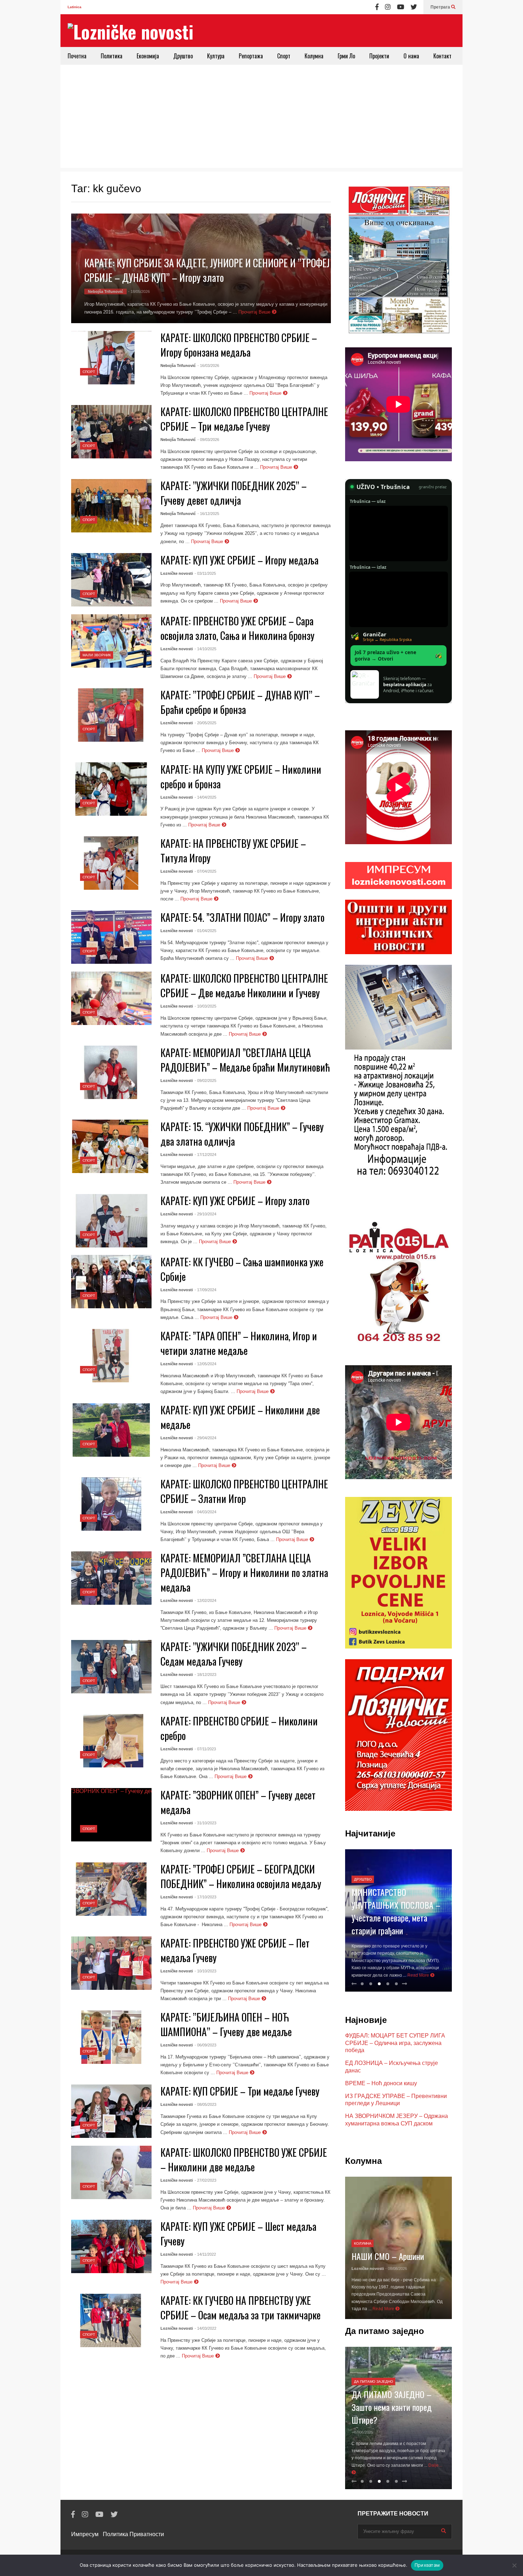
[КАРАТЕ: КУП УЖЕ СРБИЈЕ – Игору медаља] (111, 580)
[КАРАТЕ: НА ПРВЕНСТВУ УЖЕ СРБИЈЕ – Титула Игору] (111, 863)
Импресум (85, 2534)
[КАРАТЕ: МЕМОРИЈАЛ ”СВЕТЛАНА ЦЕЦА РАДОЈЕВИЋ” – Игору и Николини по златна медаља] (111, 1578)
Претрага (441, 7)
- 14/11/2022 (205, 2254)
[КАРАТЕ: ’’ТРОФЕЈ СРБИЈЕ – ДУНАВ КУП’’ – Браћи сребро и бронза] (111, 715)
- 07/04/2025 (205, 871)
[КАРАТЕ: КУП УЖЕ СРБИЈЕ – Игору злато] (111, 1221)
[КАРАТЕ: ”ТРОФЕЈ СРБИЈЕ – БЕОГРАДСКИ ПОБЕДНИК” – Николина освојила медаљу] (111, 1889)
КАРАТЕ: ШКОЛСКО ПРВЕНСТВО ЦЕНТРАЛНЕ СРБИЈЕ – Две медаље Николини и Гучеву (244, 985)
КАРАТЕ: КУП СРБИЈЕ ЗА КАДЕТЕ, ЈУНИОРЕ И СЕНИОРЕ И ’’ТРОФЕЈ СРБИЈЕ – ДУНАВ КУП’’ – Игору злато (207, 270)
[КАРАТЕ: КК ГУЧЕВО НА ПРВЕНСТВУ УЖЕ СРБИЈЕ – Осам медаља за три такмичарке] (111, 2320)
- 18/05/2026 (139, 291)
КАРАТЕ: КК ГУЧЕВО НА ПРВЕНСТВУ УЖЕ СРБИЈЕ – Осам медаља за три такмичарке (241, 2308)
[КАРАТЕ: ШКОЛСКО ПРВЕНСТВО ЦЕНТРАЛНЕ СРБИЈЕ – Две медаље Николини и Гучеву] (111, 998)
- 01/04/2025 (205, 931)
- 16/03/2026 (208, 366)
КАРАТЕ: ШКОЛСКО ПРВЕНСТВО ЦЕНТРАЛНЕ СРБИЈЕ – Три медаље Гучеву (244, 419)
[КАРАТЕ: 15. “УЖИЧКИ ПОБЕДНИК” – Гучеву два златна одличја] (111, 1146)
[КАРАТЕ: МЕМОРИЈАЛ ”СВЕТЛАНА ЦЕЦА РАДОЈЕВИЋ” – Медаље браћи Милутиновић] (111, 1072)
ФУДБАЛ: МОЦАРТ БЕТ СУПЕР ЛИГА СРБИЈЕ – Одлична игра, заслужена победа (395, 2043)
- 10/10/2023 (205, 1971)
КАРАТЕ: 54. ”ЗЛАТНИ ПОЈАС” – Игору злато (242, 917)
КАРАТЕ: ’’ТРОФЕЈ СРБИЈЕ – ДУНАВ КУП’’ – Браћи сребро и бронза (240, 702)
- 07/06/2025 (362, 2432)
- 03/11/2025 (205, 573)
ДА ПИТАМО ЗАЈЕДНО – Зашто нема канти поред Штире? (392, 2407)
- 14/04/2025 (205, 797)
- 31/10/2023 (205, 1823)
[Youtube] (401, 7)
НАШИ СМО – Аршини (388, 2256)
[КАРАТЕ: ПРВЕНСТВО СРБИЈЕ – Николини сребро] (111, 1741)
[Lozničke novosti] (131, 31)
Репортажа (251, 56)
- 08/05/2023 (205, 2104)
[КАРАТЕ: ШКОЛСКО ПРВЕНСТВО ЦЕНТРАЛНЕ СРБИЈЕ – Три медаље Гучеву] (111, 432)
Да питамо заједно (374, 2382)
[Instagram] (388, 7)
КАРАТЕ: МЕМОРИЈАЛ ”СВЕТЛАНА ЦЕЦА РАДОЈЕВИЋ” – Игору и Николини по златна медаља (244, 1573)
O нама (411, 56)
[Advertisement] (261, 118)
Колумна (314, 56)
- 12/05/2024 (205, 1364)
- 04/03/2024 (205, 1512)
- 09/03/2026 (208, 440)
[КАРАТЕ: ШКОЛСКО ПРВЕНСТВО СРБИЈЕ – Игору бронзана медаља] (111, 358)
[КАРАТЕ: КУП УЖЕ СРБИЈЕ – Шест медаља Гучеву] (111, 2246)
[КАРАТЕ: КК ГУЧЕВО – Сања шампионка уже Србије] (111, 1282)
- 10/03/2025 (205, 1006)
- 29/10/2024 (205, 1214)
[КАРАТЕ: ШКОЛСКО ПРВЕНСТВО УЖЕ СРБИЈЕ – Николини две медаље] (111, 2172)
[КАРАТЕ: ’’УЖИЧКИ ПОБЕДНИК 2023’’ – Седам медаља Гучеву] (111, 1667)
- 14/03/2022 (205, 2328)
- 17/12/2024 (205, 1155)
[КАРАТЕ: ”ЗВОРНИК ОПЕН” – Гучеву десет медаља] (111, 1815)
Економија (148, 56)
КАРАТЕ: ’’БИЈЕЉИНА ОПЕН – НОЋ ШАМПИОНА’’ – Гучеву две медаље (226, 2024)
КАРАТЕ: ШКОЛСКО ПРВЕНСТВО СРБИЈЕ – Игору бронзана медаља (239, 345)
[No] (514, 2565)
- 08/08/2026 (396, 2269)
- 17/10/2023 (205, 1897)
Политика (112, 56)
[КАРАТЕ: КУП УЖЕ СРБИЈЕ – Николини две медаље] (111, 1430)
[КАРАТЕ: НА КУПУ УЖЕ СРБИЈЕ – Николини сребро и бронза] (111, 789)
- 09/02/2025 (205, 1081)
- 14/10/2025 (205, 649)
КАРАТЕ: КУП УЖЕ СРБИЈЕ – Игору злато (235, 1201)
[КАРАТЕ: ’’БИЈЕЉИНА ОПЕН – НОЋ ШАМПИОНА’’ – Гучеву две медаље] (111, 2037)
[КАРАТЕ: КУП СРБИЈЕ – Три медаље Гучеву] (111, 2111)
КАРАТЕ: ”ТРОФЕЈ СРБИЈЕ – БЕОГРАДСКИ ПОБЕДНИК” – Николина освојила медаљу (241, 1876)
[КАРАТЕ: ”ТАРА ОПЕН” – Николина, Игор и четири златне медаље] (111, 1356)
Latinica (75, 7)
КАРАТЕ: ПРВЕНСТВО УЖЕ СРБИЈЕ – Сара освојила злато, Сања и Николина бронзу (237, 628)
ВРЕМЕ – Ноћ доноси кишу (381, 2083)
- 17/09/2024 (205, 1290)
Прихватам (427, 2565)
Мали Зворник (97, 655)
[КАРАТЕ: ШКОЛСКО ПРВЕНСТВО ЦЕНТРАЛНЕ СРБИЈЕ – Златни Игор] (111, 1504)
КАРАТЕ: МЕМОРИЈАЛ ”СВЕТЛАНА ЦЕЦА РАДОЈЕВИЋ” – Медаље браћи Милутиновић (245, 1060)
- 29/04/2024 (205, 1438)
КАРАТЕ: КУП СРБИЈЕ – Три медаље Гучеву (240, 2091)
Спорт (284, 56)
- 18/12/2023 (205, 1675)
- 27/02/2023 (205, 2180)
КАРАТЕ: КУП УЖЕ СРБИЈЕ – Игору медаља (239, 560)
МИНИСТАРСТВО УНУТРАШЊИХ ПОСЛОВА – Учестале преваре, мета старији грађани (396, 1911)
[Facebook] (377, 7)
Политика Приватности (133, 2534)
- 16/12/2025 (208, 514)
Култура (216, 56)
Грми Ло (346, 56)
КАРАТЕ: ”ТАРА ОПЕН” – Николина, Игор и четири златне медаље (239, 1343)
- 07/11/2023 (205, 1749)
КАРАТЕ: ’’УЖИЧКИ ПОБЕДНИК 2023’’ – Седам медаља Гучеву (234, 1654)
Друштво (183, 56)
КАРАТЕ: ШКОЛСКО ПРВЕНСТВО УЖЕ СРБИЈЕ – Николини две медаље (244, 2160)
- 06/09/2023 (205, 2045)
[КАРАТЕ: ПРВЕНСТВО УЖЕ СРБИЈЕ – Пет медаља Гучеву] (111, 1963)
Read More (419, 1975)
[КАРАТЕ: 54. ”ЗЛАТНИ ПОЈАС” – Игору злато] (111, 937)
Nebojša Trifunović (105, 291)
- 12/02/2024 (205, 1600)
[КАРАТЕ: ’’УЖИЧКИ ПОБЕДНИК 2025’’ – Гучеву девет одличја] (111, 506)
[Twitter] (414, 7)
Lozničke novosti (177, 573)
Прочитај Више (255, 312)
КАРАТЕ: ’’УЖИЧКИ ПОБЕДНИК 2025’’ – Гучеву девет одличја (234, 493)
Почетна (77, 56)
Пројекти (379, 56)
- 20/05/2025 (205, 723)
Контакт (442, 56)
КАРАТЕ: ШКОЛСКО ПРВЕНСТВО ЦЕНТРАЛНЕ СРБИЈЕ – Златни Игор (244, 1491)
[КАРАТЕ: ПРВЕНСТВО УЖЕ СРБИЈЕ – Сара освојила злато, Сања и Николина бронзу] (111, 641)
